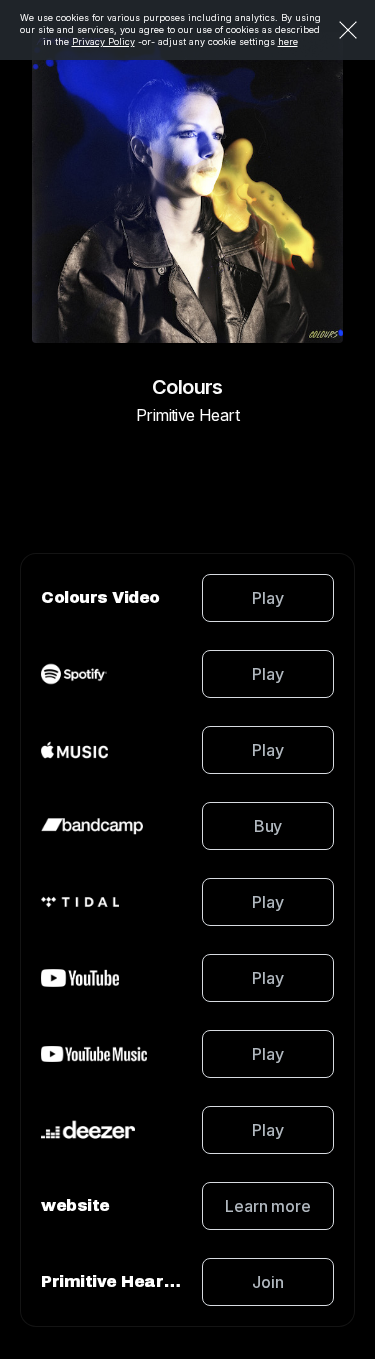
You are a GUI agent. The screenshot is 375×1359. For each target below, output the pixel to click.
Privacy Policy (103, 41)
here (288, 41)
